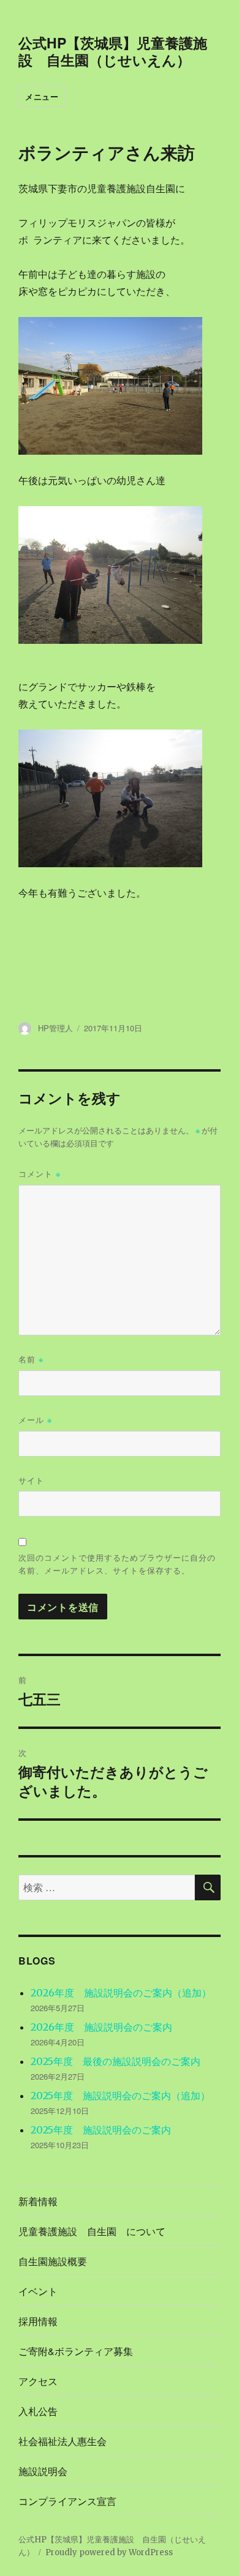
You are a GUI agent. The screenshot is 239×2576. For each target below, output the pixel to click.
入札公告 (38, 2411)
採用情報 (38, 2321)
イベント (38, 2291)
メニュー (42, 96)
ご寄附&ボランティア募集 (76, 2351)
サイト (31, 1480)
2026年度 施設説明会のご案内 (101, 2027)
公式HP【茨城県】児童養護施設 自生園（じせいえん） (113, 51)
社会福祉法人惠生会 (63, 2441)
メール (35, 1420)
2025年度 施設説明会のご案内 (101, 2130)
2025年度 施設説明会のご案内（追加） (120, 2096)
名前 (31, 1359)
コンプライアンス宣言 (67, 2501)
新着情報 (38, 2201)
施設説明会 (43, 2471)
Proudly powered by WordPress (109, 2552)
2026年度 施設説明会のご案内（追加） (121, 1993)
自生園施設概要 (53, 2261)
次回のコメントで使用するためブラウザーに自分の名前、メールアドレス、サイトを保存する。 (117, 1564)
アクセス (38, 2381)
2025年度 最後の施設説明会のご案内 (116, 2061)
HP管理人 (55, 1028)
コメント (40, 1174)
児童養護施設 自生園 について (92, 2231)
